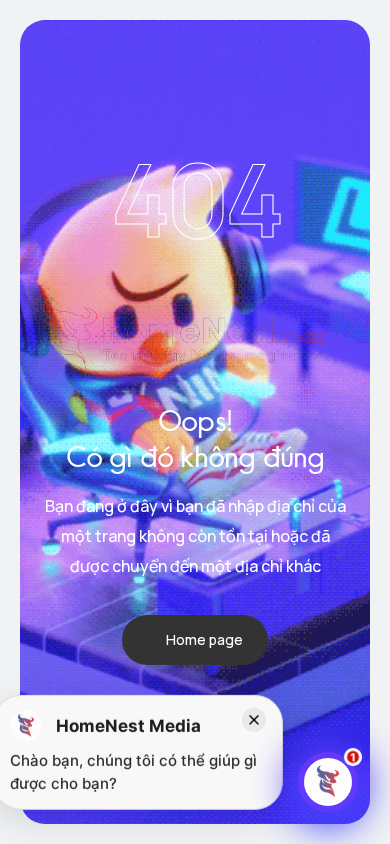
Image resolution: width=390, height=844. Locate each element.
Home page (204, 639)
